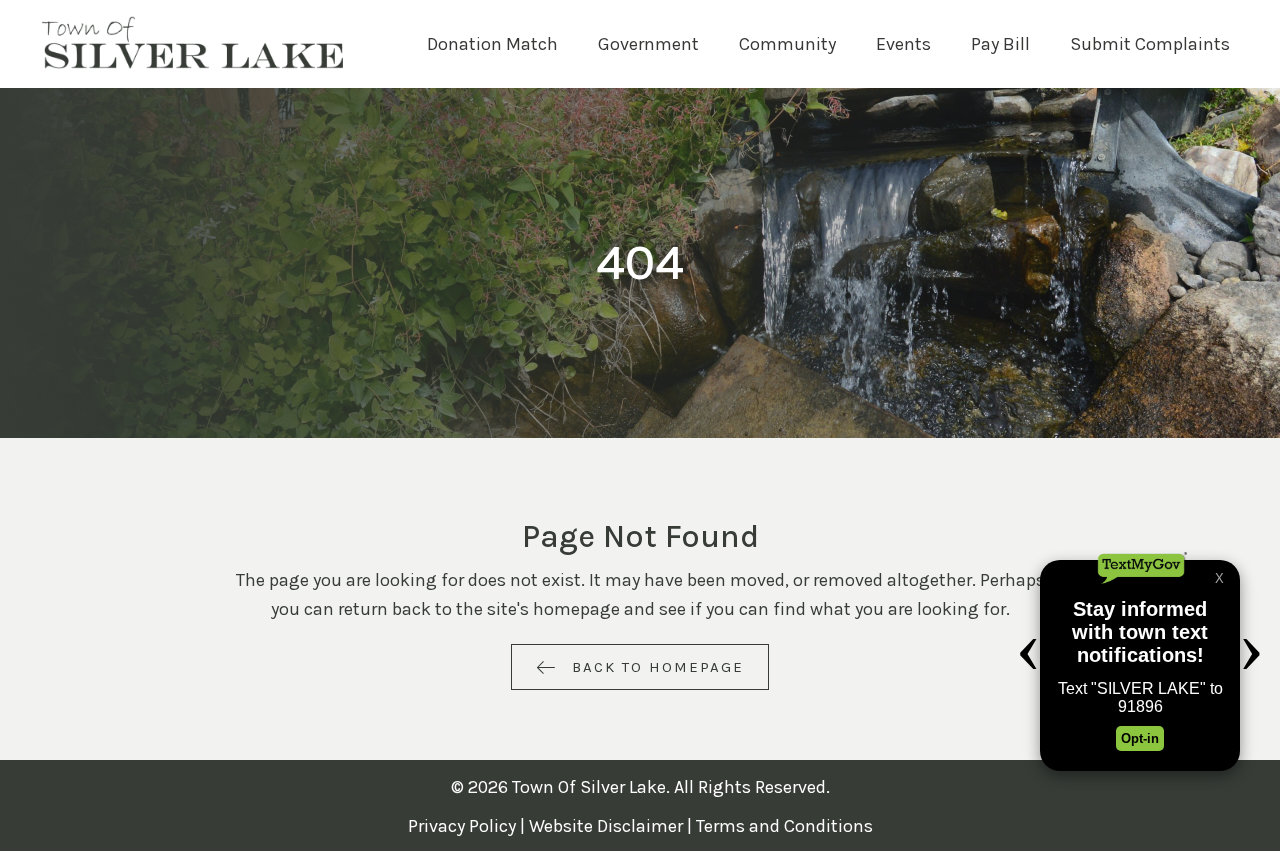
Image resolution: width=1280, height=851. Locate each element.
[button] (640, 667)
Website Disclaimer (606, 826)
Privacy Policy (462, 826)
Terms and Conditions (784, 826)
